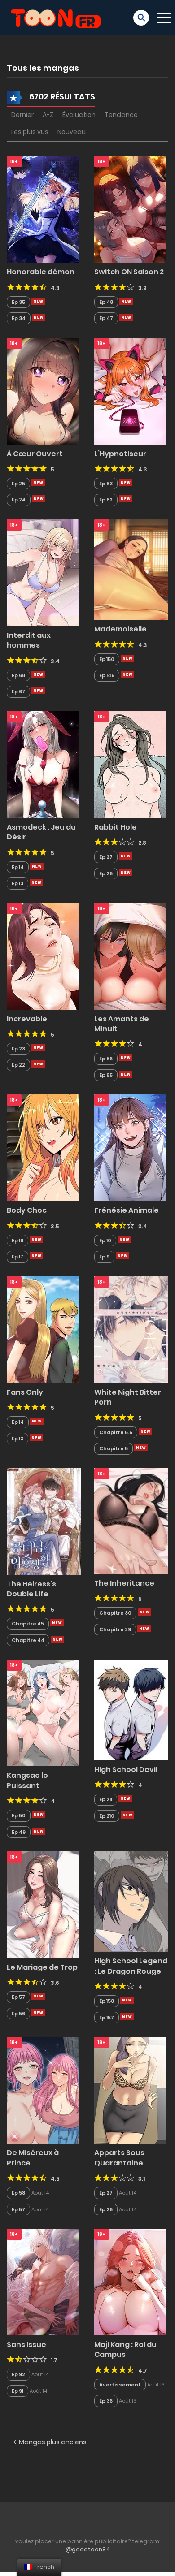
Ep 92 (18, 2374)
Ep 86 (106, 1059)
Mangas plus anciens (52, 2442)
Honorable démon (41, 272)
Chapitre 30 (115, 1613)
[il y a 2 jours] (126, 483)
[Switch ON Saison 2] (130, 209)
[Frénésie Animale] (130, 1147)
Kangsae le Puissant (27, 1780)
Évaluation (79, 115)
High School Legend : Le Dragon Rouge (131, 1966)
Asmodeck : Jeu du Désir (41, 832)
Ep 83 (106, 484)
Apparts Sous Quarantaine (119, 2158)
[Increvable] (43, 955)
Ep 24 (19, 500)
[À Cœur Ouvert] (43, 390)
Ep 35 (18, 302)
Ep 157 (107, 2018)
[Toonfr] (56, 17)
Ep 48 (106, 302)
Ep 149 (107, 675)
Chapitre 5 (114, 1448)
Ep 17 (17, 1257)
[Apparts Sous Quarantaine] (130, 2090)
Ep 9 (104, 1257)
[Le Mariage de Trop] (43, 1904)
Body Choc (27, 1210)
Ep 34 (19, 318)
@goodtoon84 (88, 2549)
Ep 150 (107, 659)
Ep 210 (107, 1816)
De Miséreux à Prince (33, 2158)
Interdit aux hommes (29, 640)
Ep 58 (18, 2193)
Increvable (27, 1019)
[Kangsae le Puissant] (43, 1712)
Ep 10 (105, 1240)
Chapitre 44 (28, 1640)
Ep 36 (106, 2401)
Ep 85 (106, 1075)
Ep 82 (106, 500)
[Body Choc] (43, 1147)
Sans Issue (26, 2345)
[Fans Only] (43, 1329)
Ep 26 (106, 873)
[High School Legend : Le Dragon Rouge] (131, 1901)
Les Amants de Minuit (122, 1024)
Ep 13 (17, 883)
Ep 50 (19, 1815)
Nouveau (72, 132)
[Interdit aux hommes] (43, 572)
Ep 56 (18, 2014)
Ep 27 (106, 857)
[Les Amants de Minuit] (130, 955)
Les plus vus (30, 132)
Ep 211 (106, 1799)
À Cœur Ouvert (35, 454)
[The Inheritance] (131, 1521)
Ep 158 (107, 2001)
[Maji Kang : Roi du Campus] (130, 2282)
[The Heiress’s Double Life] (44, 1521)
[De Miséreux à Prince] (43, 2090)
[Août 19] (39, 1815)
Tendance (121, 115)
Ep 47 (106, 318)
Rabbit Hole (116, 827)
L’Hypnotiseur (120, 454)
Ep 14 (18, 867)
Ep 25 (18, 484)
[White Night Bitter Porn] (131, 1329)
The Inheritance (124, 1583)
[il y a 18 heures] (38, 301)
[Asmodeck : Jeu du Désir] (43, 764)
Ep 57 (18, 1997)
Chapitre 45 (28, 1624)
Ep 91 (17, 2391)
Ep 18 (17, 1240)
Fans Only (25, 1392)
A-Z (48, 115)
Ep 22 (18, 1065)
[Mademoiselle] (131, 569)
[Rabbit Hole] (130, 764)
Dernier (22, 115)
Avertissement (120, 2385)
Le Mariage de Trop (42, 1967)
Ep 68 (18, 675)
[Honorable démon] (43, 209)
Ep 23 (18, 1049)
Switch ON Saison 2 (129, 272)
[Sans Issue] (43, 2282)
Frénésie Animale (127, 1210)
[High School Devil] (131, 1709)
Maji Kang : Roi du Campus (125, 2349)
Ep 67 (18, 692)
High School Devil (126, 1770)
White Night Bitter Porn (128, 1397)
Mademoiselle (120, 629)
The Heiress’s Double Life (31, 1589)
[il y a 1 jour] (145, 1431)
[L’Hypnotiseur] (130, 390)
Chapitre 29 (115, 1629)
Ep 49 (19, 1832)
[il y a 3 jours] (127, 658)
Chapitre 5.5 (116, 1432)
